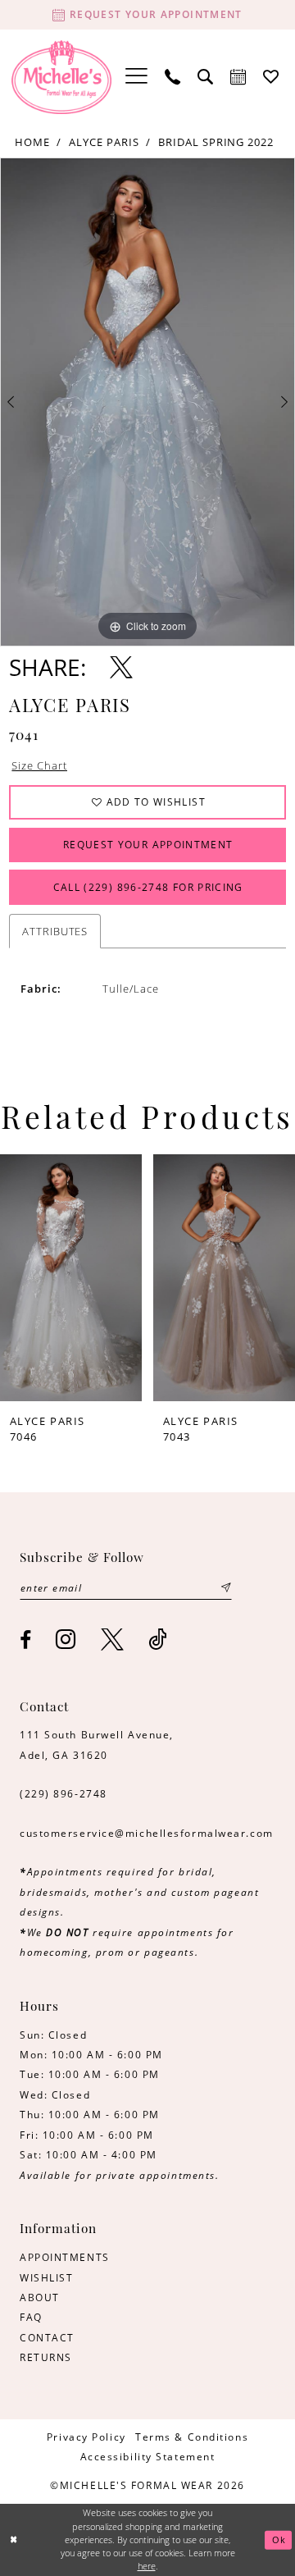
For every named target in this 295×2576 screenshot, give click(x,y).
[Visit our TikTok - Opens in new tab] (159, 1640)
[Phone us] (173, 77)
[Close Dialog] (14, 2540)
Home (32, 142)
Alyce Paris (104, 142)
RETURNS (46, 2357)
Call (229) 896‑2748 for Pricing (148, 887)
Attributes (55, 931)
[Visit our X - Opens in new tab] (113, 1640)
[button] (137, 77)
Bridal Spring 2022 (216, 142)
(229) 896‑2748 (64, 1794)
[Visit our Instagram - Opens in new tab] (66, 1640)
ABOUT (40, 2297)
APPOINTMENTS (65, 2257)
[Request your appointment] (238, 77)
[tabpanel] (147, 402)
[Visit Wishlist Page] (271, 77)
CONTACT (47, 2338)
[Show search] (206, 77)
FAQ (31, 2317)
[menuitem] (137, 77)
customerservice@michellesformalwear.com (147, 1833)
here (147, 2566)
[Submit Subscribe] (226, 1588)
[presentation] (78, 1278)
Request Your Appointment (148, 845)
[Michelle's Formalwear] (61, 77)
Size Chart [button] (39, 765)
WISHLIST (46, 2278)
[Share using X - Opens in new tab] (121, 668)
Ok (279, 2540)
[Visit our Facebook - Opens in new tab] (26, 1641)
